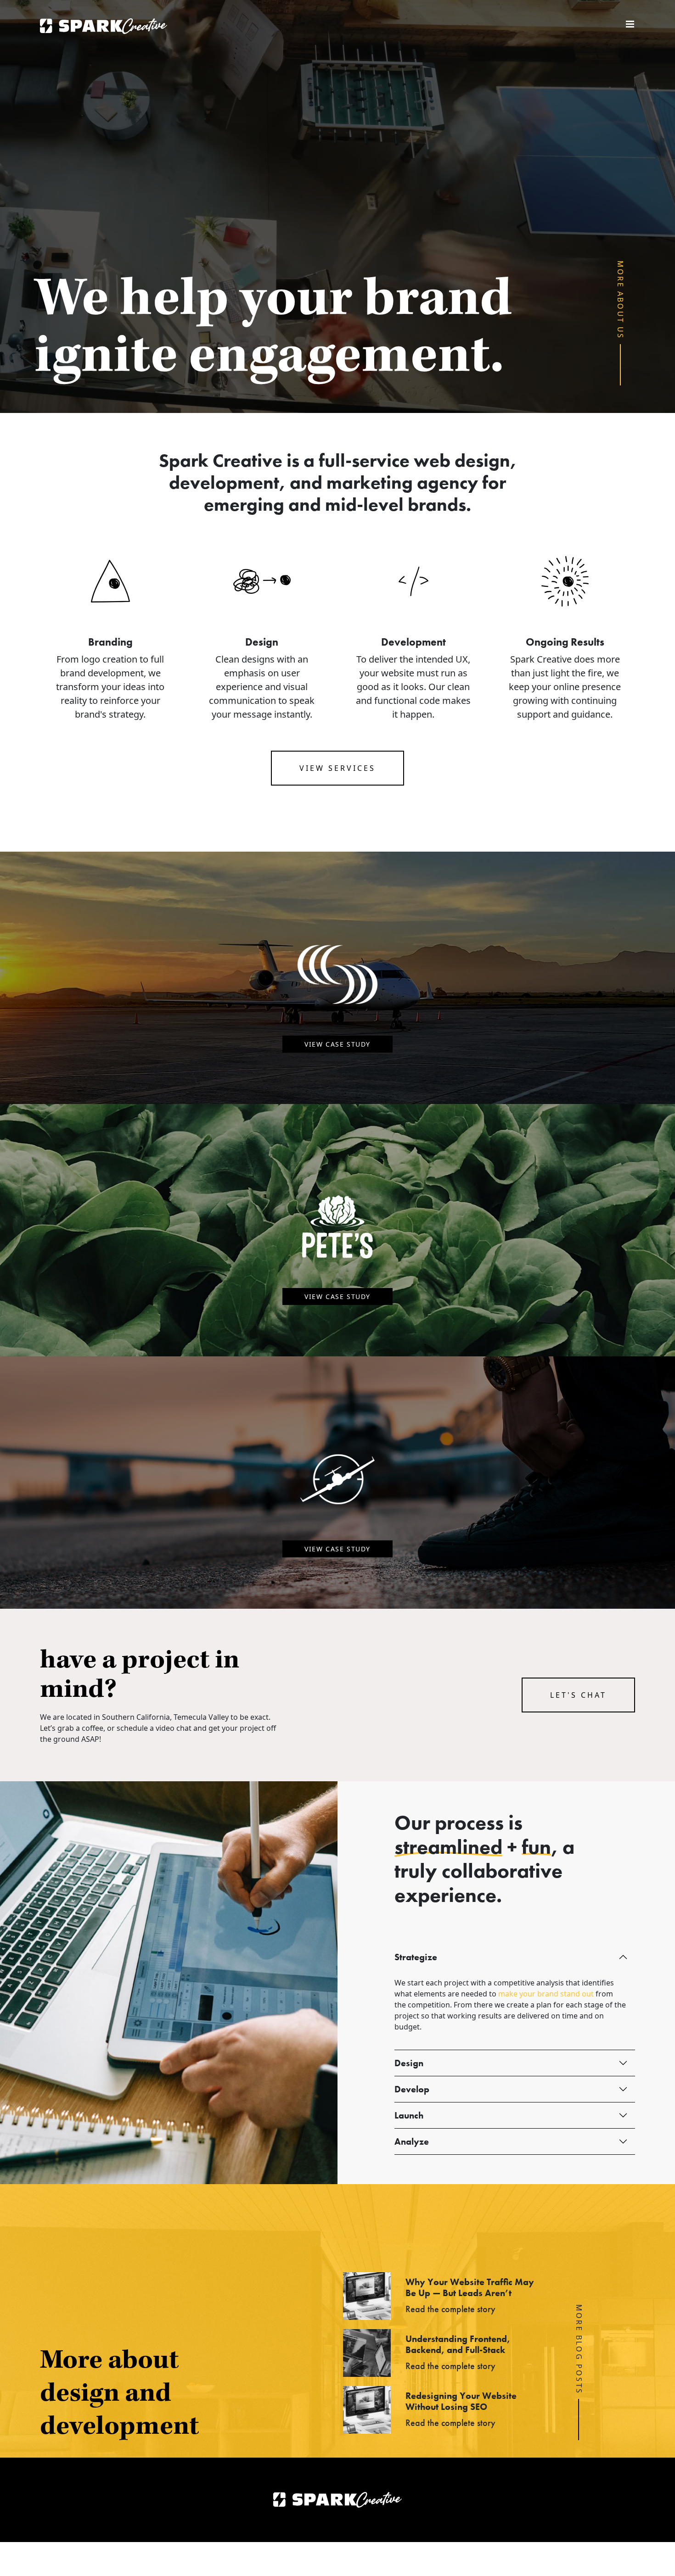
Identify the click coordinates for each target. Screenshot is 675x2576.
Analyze (412, 2141)
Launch (409, 2115)
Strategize (416, 1957)
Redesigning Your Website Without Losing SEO (461, 2401)
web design (462, 460)
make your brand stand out (546, 1994)
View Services (337, 768)
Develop (412, 2089)
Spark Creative (104, 26)
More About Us (621, 300)
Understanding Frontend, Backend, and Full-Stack (458, 2344)
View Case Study (337, 1044)
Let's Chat (578, 1695)
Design (409, 2063)
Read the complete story (450, 2309)
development (224, 482)
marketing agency (402, 482)
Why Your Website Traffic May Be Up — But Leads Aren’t (470, 2287)
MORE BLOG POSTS (579, 2349)
